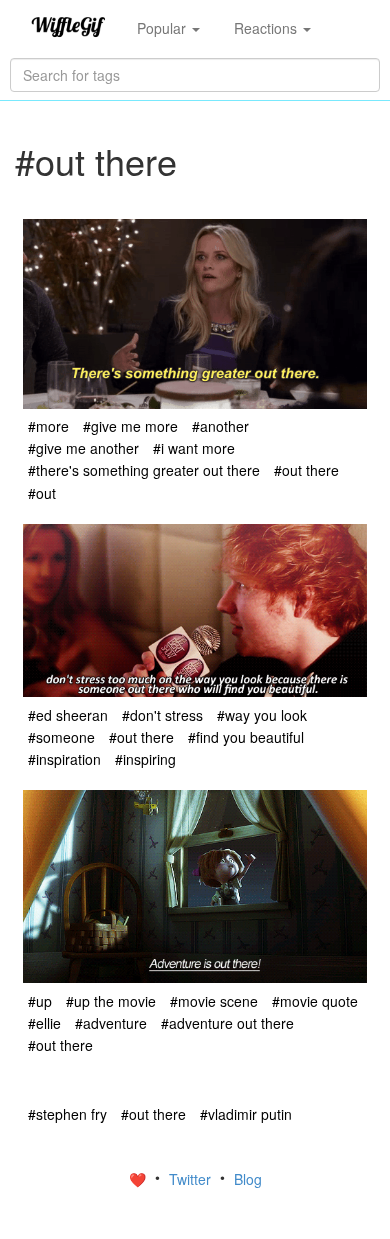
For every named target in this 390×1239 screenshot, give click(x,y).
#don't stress (162, 715)
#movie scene (214, 1001)
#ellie (44, 1023)
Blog (248, 1179)
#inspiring (145, 759)
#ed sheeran (68, 715)
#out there (306, 470)
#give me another (83, 448)
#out (42, 493)
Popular (163, 28)
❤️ (139, 1179)
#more (48, 426)
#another (220, 426)
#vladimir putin (246, 1114)
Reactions (267, 28)
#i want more (194, 448)
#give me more (130, 426)
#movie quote (315, 1001)
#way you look (262, 715)
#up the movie (111, 1001)
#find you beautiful (246, 737)
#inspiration (64, 759)
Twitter (192, 1179)
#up (40, 1001)
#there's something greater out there (144, 470)
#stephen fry (67, 1114)
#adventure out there (227, 1023)
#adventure (111, 1023)
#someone (61, 737)
